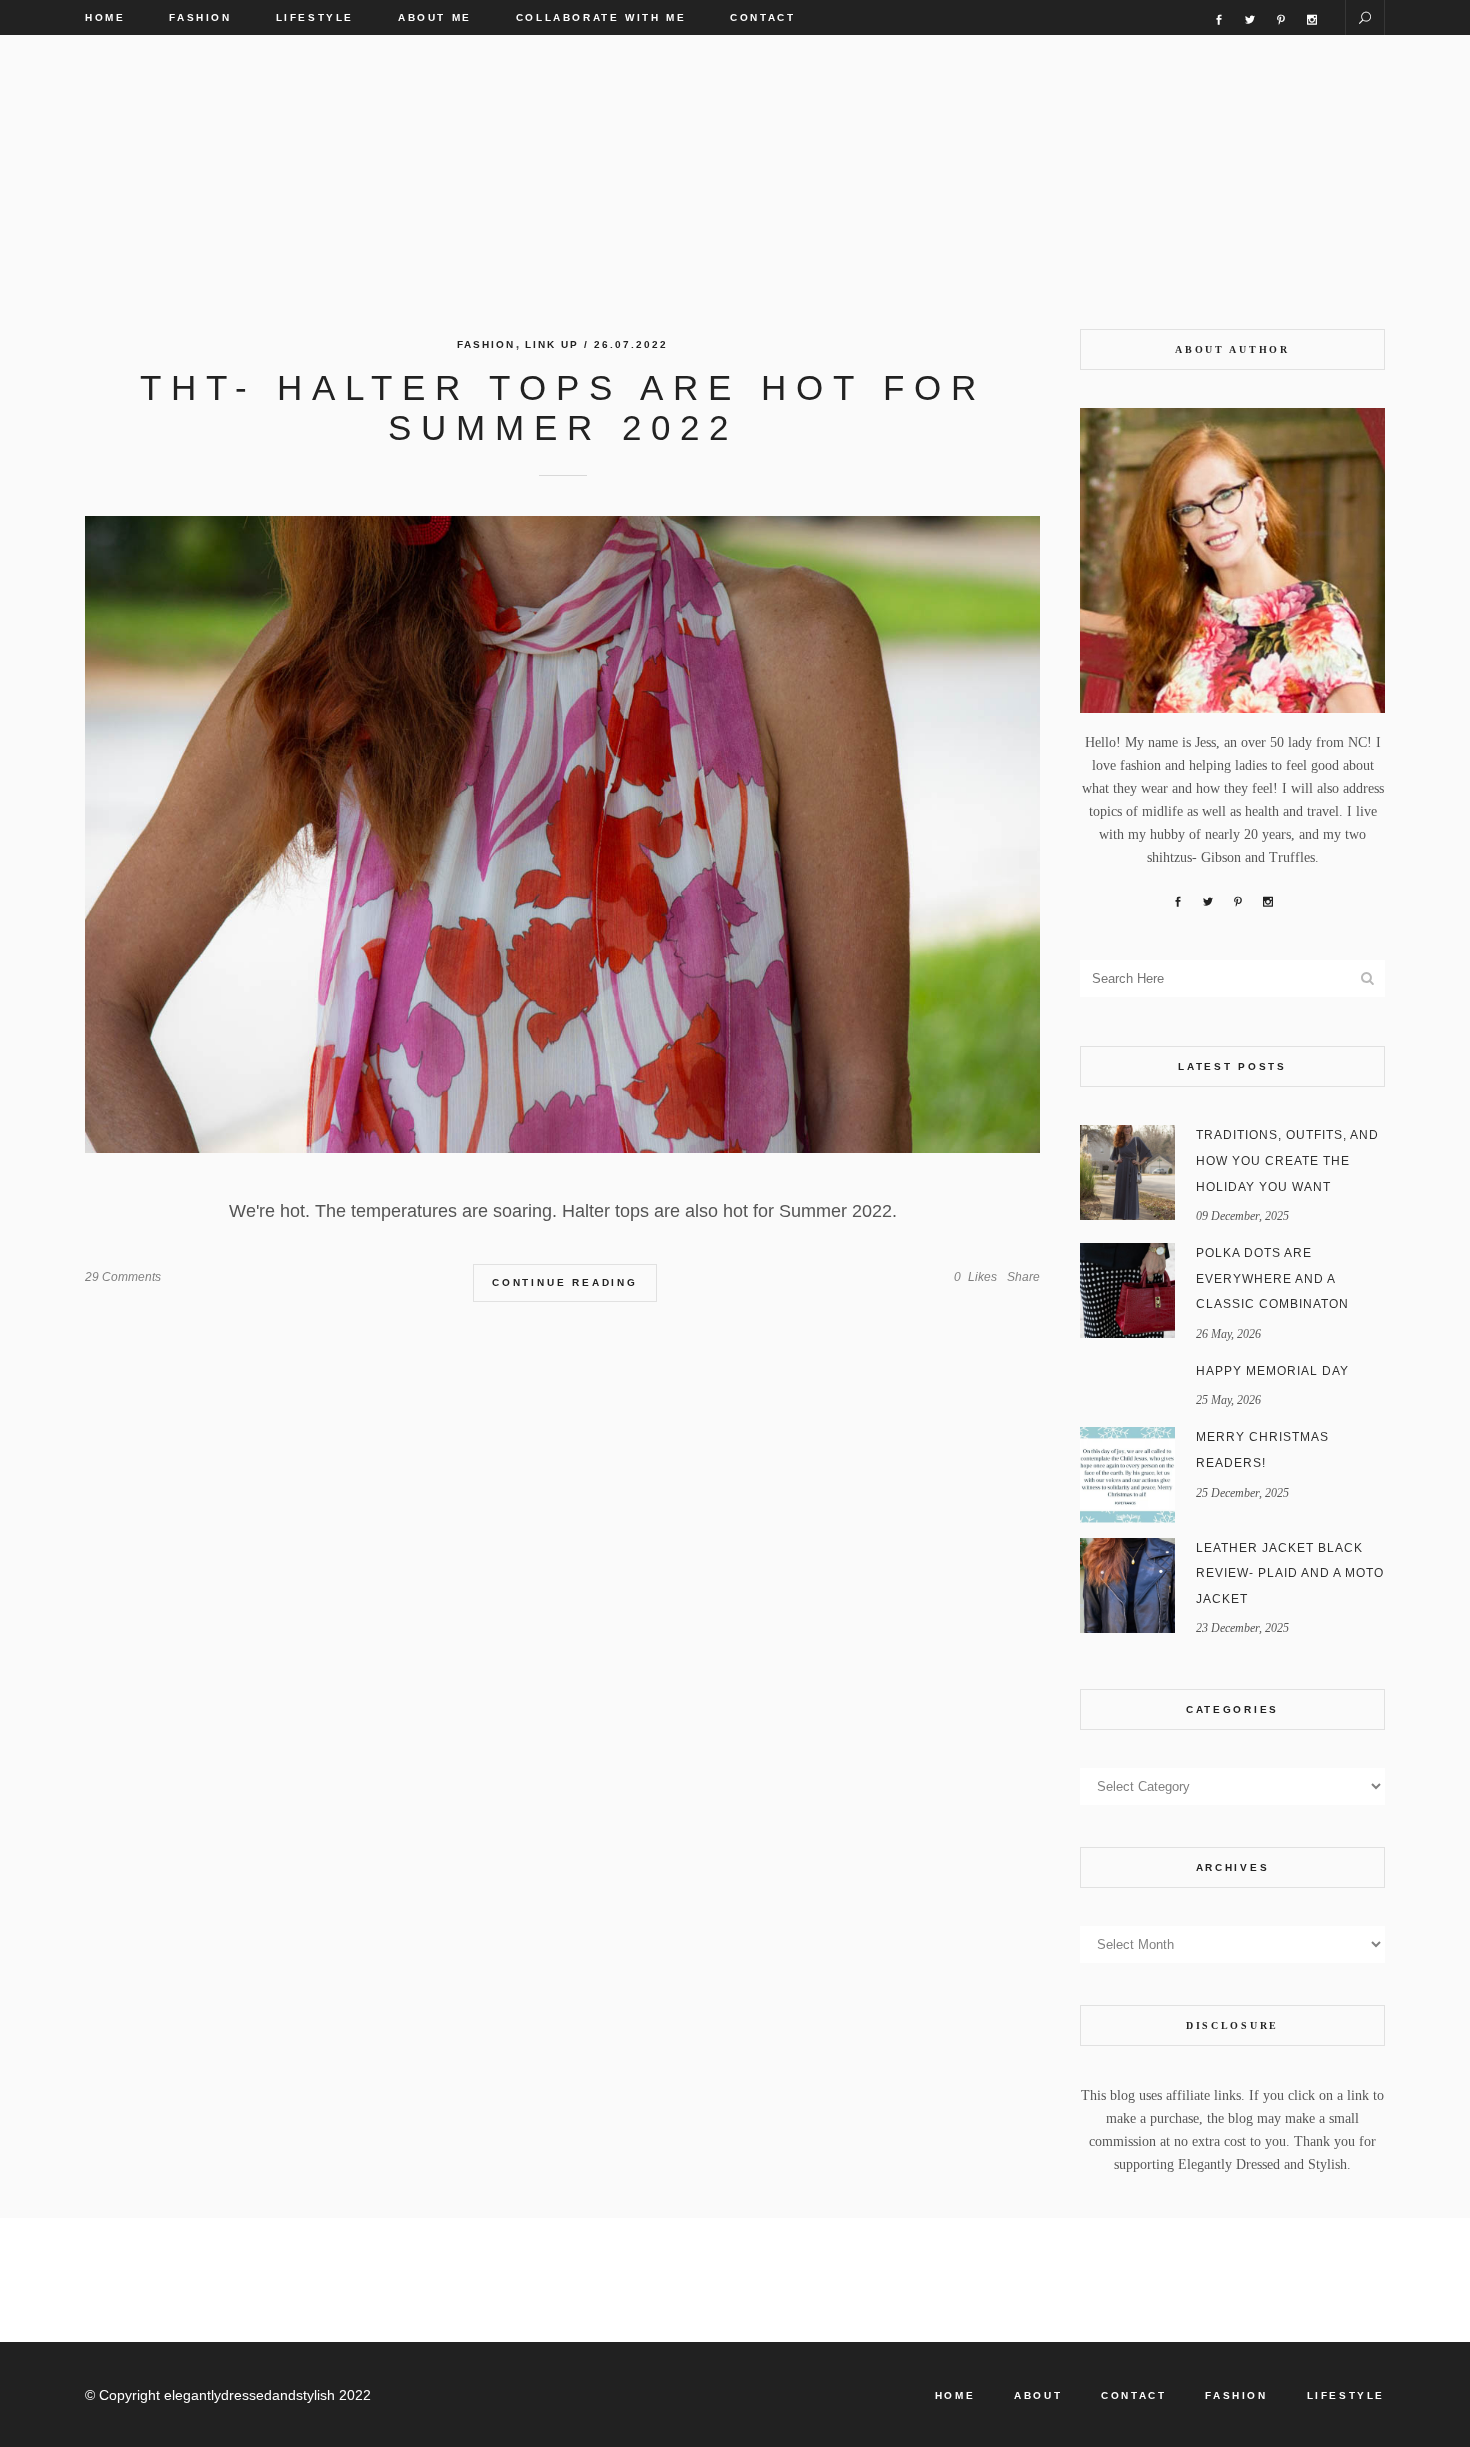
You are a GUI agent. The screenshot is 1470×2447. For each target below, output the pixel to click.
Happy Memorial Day (1272, 1371)
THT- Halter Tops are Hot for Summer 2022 (563, 407)
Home (955, 2395)
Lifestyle (1346, 2395)
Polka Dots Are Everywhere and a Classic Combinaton (1272, 1278)
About (1038, 2395)
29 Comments (123, 1277)
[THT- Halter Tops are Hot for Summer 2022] (562, 834)
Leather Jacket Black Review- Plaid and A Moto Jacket (1290, 1573)
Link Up (552, 344)
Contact (1133, 2395)
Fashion (486, 344)
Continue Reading (565, 1282)
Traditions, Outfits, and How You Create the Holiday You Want (1287, 1160)
